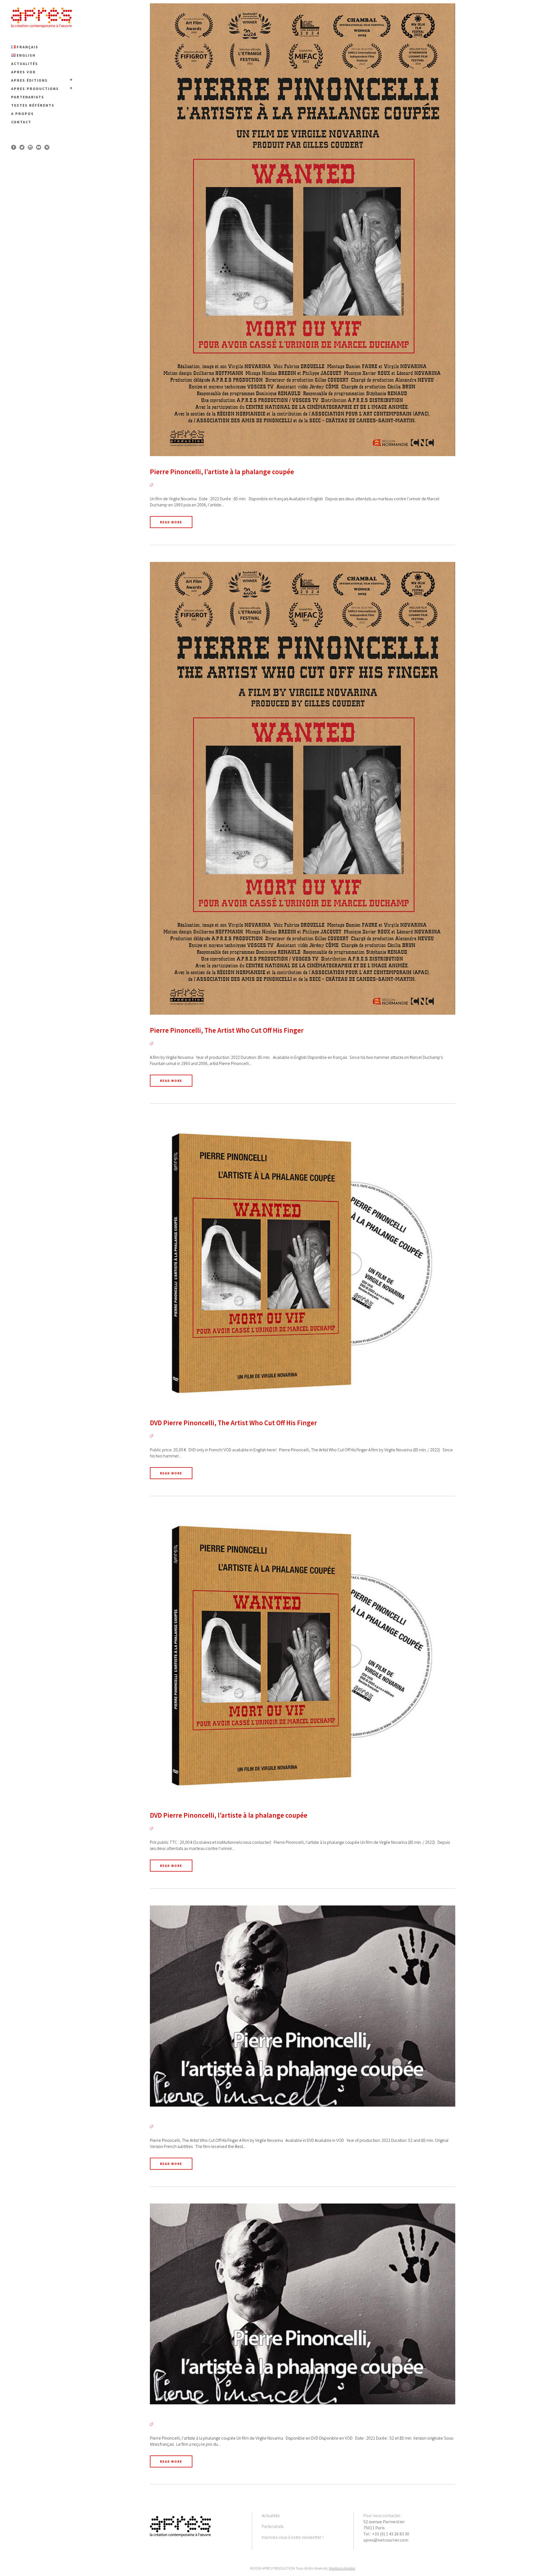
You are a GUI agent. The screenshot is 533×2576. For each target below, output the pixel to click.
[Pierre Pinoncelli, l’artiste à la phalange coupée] (303, 230)
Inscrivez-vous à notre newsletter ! (293, 2537)
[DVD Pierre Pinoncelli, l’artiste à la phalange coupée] (303, 1656)
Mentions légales (342, 2568)
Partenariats (273, 2526)
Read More (171, 522)
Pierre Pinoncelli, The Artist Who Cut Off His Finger (227, 1030)
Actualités (271, 2515)
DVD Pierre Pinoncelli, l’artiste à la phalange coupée (229, 1815)
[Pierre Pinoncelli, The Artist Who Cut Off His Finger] (303, 788)
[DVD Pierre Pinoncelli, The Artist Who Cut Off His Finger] (303, 1264)
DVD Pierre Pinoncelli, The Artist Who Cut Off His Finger (233, 1423)
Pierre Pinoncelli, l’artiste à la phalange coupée (222, 472)
